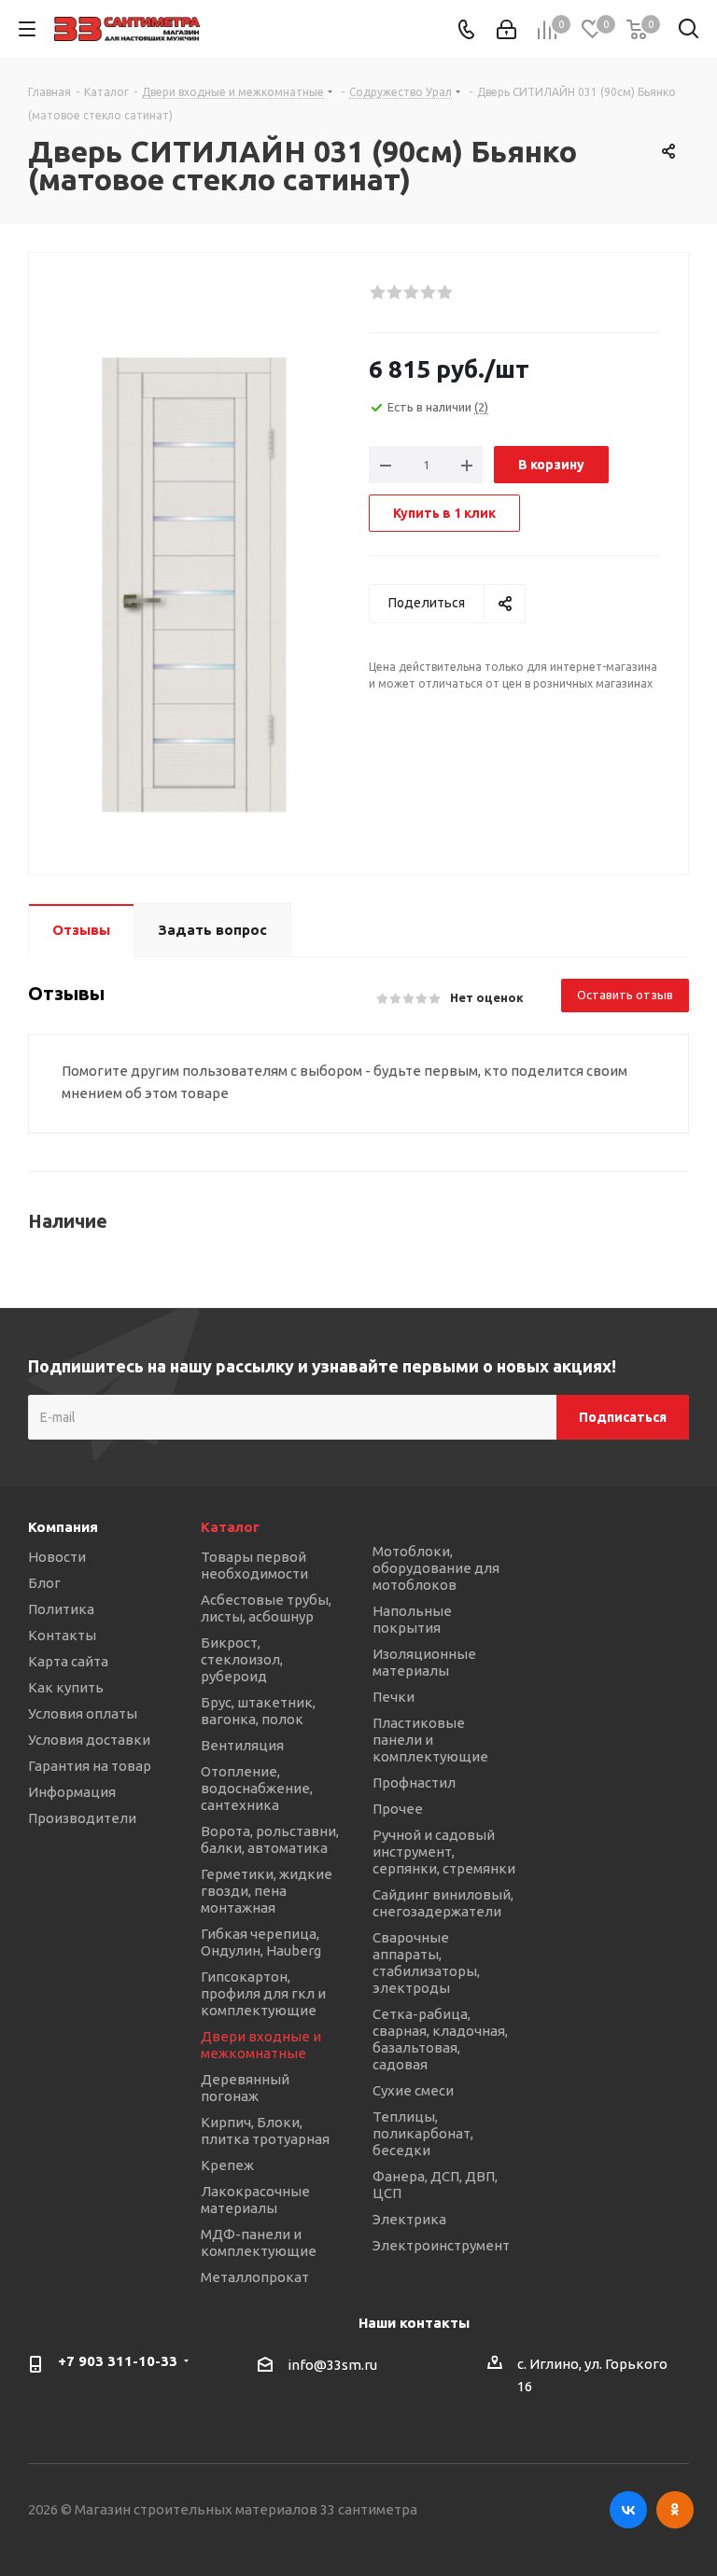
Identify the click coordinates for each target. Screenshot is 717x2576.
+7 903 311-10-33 (118, 2361)
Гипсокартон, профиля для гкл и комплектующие (263, 1993)
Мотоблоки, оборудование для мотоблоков (436, 1568)
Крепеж (227, 2165)
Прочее (398, 1809)
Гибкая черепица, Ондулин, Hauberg (261, 1942)
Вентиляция (242, 1745)
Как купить (66, 1687)
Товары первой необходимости (254, 1565)
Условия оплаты (83, 1713)
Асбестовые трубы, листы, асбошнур (266, 1608)
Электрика (409, 2219)
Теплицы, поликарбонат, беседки (423, 2133)
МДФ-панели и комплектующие (259, 2242)
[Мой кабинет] (506, 29)
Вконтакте (628, 2510)
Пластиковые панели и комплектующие (430, 1740)
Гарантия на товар (90, 1766)
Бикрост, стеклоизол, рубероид (242, 1659)
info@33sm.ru (332, 2366)
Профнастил (414, 1782)
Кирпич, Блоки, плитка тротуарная (265, 2130)
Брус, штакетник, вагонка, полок (258, 1711)
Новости (57, 1557)
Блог (44, 1583)
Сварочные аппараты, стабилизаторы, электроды (426, 1963)
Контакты (62, 1635)
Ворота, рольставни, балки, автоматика (270, 1839)
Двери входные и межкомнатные (261, 2045)
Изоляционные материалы (424, 1662)
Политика (61, 1609)
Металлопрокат (255, 2277)
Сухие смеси (413, 2090)
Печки (394, 1697)
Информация (72, 1792)
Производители (82, 1818)
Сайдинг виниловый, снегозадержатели (443, 1903)
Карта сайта (68, 1661)
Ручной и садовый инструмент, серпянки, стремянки (444, 1852)
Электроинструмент (441, 2245)
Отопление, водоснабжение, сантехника (257, 1788)
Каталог (230, 1527)
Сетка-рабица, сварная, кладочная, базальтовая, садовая (440, 2039)
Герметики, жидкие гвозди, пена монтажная (267, 1891)
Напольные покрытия (412, 1619)
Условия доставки (89, 1740)
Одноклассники (675, 2510)
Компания (63, 1527)
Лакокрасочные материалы (255, 2200)
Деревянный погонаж (245, 2088)
